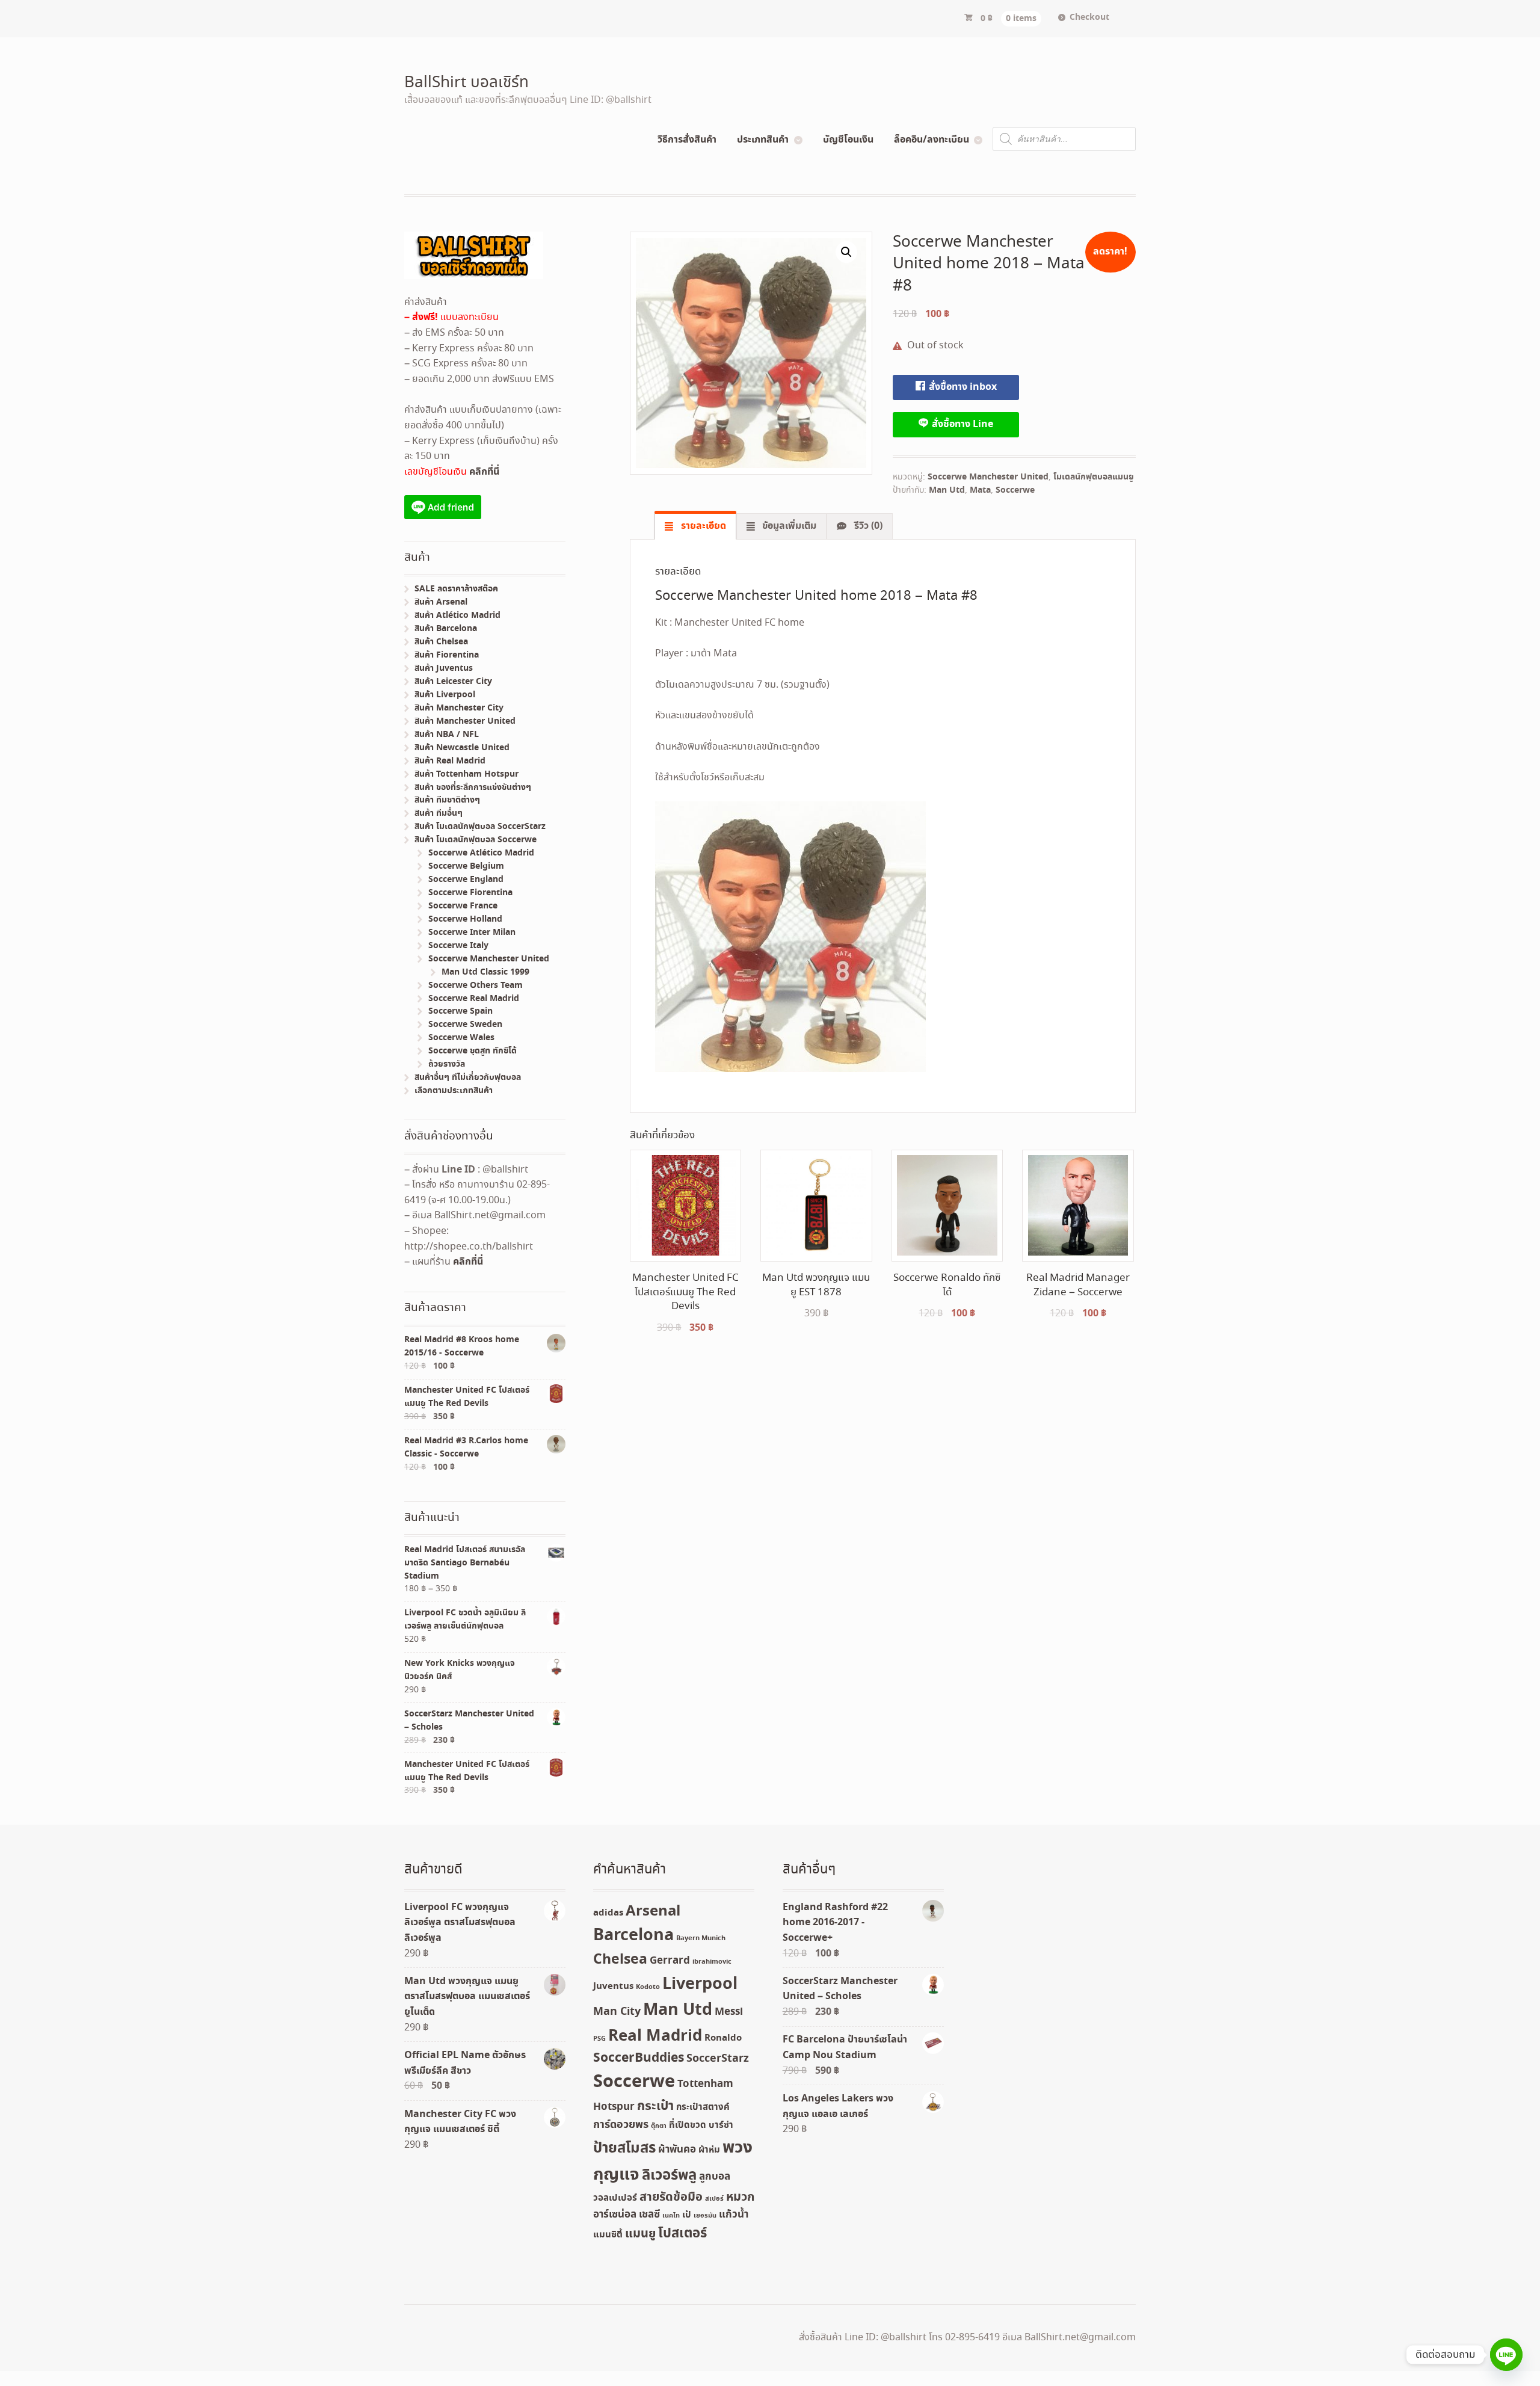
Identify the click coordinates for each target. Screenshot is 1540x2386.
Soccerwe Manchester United (988, 477)
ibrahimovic (712, 1962)
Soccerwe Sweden (465, 1025)
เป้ (687, 2215)
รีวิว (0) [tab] (867, 526)
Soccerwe (1015, 490)
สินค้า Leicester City (453, 682)
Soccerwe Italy (458, 946)
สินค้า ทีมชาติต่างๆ (447, 800)
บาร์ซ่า (721, 2126)
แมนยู (640, 2234)
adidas (608, 1913)
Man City (617, 2012)
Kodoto (648, 1987)
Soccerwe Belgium (466, 866)
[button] (846, 252)
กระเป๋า (655, 2107)
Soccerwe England (466, 880)
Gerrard (670, 1961)
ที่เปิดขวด (688, 2126)
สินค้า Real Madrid (450, 761)
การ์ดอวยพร (621, 2125)
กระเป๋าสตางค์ (703, 2107)
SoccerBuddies (639, 2058)
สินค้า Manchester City (459, 708)
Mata (980, 490)
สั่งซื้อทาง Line (961, 424)
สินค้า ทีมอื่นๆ (439, 813)
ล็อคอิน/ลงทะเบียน (932, 140)
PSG (599, 2039)
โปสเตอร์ (682, 2234)
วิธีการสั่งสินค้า (687, 140)
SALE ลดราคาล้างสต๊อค (456, 589)
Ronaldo (723, 2038)
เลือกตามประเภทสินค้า (454, 1091)
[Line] (1506, 2355)
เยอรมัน (705, 2216)
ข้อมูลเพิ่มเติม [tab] (788, 526)
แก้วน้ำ (734, 2215)
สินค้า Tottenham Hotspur (467, 774)
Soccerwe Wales (461, 1038)
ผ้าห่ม (709, 2150)
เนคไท (671, 2216)
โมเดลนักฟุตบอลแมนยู (1094, 477)
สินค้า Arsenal (441, 602)
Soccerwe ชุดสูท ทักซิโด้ (473, 1051)
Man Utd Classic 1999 (485, 972)
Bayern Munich (701, 1938)
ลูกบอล (715, 2177)
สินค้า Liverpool (445, 695)
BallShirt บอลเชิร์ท (467, 83)
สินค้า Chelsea (441, 642)
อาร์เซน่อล (615, 2215)
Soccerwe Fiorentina (470, 893)
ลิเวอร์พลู (669, 2176)
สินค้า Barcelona (446, 629)
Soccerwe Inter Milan (472, 933)
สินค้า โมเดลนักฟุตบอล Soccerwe (476, 840)
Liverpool (700, 1984)
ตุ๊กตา (659, 2126)
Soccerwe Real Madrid (474, 999)
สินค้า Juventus (444, 668)
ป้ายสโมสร (624, 2148)
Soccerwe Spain (460, 1011)
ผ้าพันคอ (677, 2150)
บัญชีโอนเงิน (848, 140)
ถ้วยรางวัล (447, 1064)
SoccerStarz (718, 2059)
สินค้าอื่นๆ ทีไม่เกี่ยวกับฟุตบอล (468, 1077)
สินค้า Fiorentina (447, 655)
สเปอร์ (714, 2199)
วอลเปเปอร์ (615, 2198)
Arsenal (653, 1911)
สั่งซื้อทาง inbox (962, 387)
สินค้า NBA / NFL (447, 735)
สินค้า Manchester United (465, 721)
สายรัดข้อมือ (671, 2197)
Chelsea (620, 1960)
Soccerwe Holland (465, 919)
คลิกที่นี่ (484, 472)
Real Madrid (655, 2036)
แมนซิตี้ (608, 2235)
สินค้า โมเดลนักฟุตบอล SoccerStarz (480, 827)
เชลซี (649, 2215)
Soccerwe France (463, 906)
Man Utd (947, 490)
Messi (729, 2012)
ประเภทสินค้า (763, 140)
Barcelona (633, 1936)
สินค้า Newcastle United (462, 748)
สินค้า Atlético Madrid (457, 615)
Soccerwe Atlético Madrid (481, 853)
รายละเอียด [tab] (702, 526)
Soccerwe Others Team (476, 985)
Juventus (613, 1987)
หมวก (740, 2197)
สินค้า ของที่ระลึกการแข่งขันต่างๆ (473, 788)
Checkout (1089, 17)
